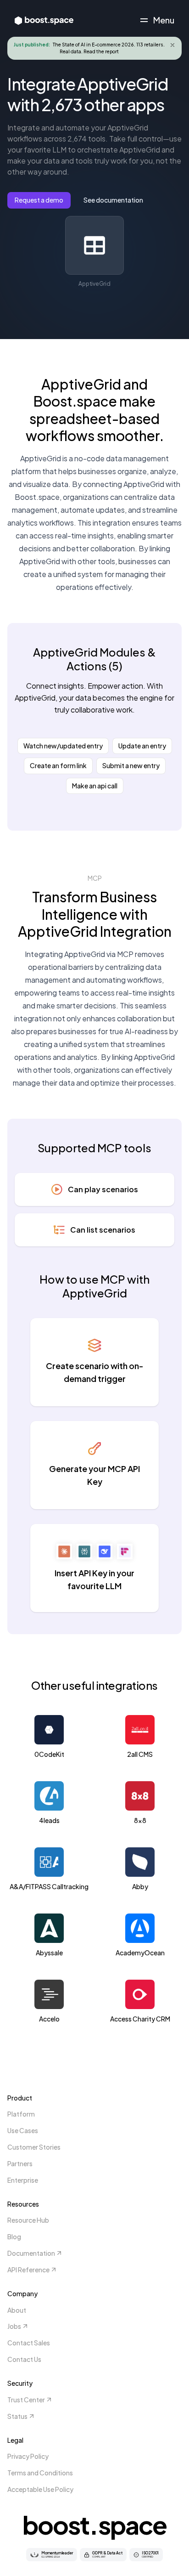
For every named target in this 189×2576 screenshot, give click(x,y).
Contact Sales (29, 2343)
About (17, 2310)
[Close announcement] (172, 45)
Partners (20, 2163)
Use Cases (23, 2130)
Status (17, 2416)
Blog (14, 2236)
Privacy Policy (28, 2456)
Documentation (31, 2253)
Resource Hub (28, 2220)
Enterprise (23, 2180)
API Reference (28, 2270)
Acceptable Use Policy (40, 2489)
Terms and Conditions (40, 2473)
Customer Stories (34, 2147)
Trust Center (26, 2400)
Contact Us (24, 2359)
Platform (21, 2114)
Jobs (14, 2326)
